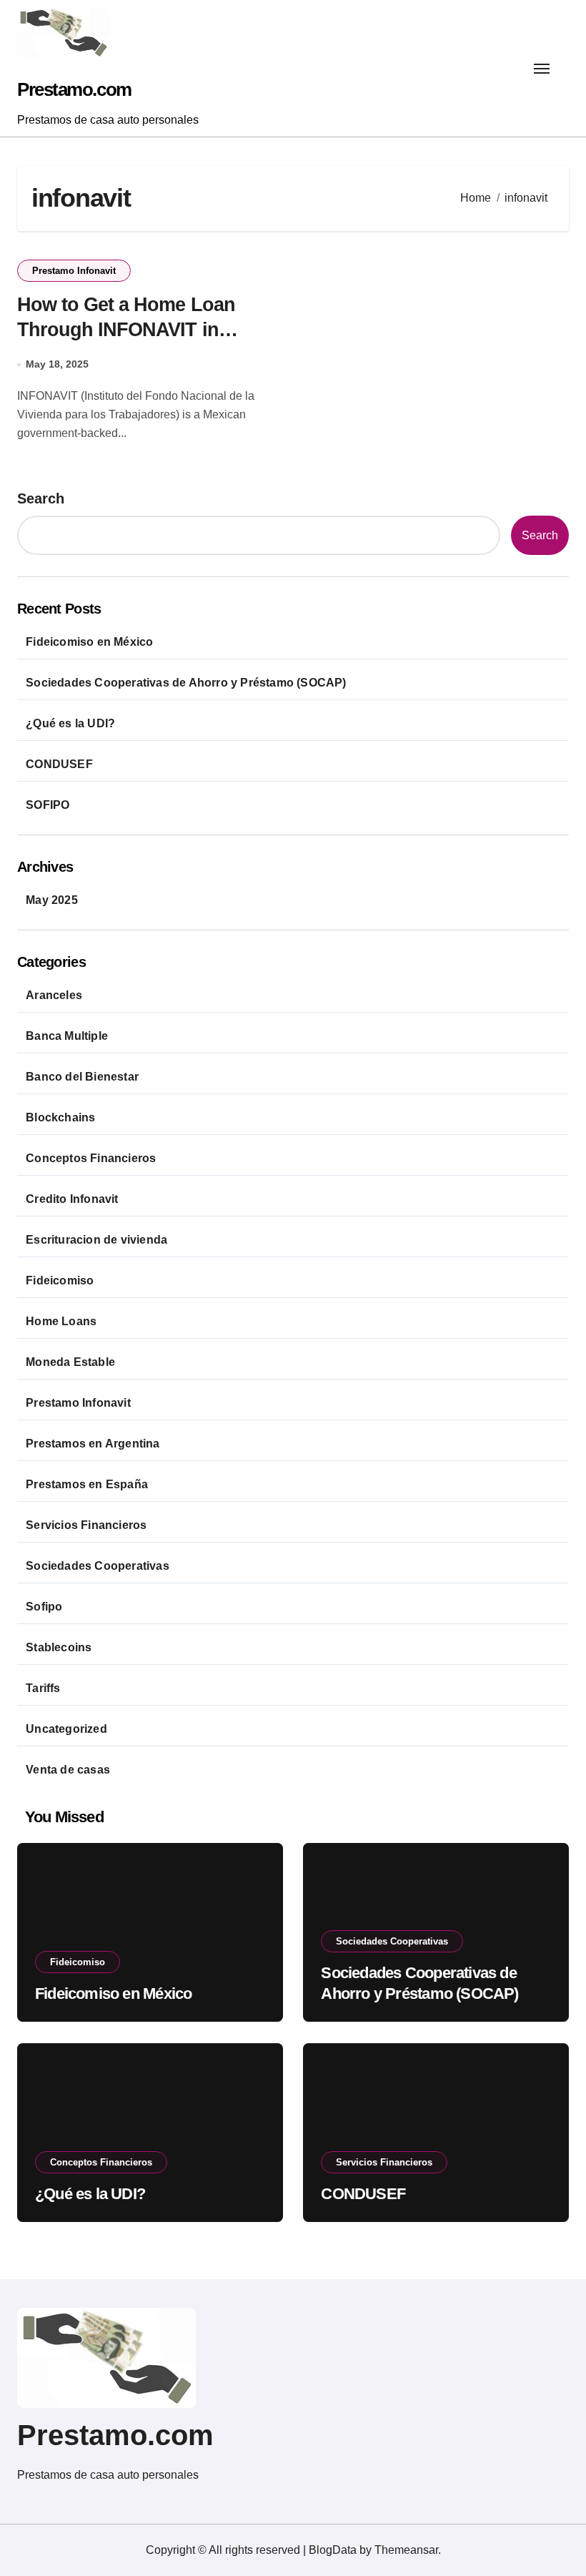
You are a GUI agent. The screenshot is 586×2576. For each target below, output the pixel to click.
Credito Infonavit (72, 1199)
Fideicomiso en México (89, 642)
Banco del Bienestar (82, 1077)
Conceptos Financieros (91, 1158)
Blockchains (60, 1117)
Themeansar (406, 2550)
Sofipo (44, 1607)
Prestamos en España (87, 1484)
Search (41, 498)
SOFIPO (48, 805)
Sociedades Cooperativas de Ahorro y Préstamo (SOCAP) (186, 683)
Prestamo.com (74, 89)
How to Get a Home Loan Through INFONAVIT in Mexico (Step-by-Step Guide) (141, 330)
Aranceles (54, 995)
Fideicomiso (60, 1280)
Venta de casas (68, 1770)
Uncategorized (66, 1729)
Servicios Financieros (86, 1525)
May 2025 (52, 900)
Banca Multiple (67, 1036)
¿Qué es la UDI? (70, 723)
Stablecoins (59, 1647)
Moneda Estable (70, 1362)
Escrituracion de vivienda (96, 1240)
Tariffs (43, 1688)
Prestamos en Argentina (93, 1444)
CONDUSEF (59, 764)
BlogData (333, 2550)
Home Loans (61, 1321)
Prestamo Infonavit (74, 271)
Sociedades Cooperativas (98, 1566)
